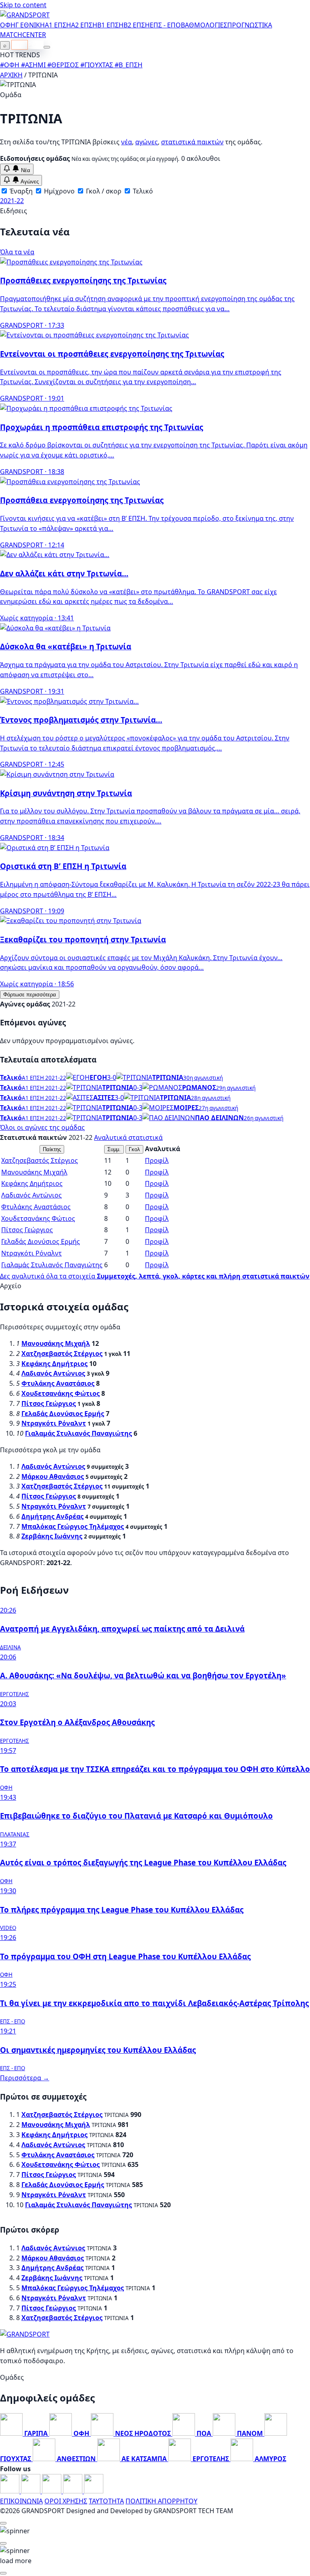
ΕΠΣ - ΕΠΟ (165, 25)
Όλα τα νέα (17, 252)
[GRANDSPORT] (25, 15)
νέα (127, 142)
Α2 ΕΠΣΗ (84, 25)
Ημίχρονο (59, 191)
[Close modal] (3, 2523)
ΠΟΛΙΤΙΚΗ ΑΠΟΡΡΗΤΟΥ (161, 2501)
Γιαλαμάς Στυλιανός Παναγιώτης (52, 1265)
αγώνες (147, 142)
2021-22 (12, 201)
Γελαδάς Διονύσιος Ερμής (41, 1241)
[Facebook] (10, 2491)
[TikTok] (94, 2491)
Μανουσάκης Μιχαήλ (34, 1172)
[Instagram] (31, 2491)
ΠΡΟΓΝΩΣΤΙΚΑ (250, 25)
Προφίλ (157, 1160)
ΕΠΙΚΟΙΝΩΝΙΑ (21, 2501)
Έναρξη (20, 191)
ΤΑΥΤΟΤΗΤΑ (106, 2501)
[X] (73, 2491)
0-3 (138, 1087)
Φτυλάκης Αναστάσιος (36, 1207)
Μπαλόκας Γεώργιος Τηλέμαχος (73, 1526)
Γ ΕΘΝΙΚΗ (30, 25)
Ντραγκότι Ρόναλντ (31, 1253)
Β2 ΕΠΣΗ (137, 25)
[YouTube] (52, 2491)
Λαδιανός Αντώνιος (31, 1195)
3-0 (112, 1077)
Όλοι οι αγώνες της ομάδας (42, 1127)
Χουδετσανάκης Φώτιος (38, 1218)
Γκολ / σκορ (103, 191)
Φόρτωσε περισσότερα (30, 995)
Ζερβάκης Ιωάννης (52, 1536)
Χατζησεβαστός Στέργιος (40, 1160)
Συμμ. (114, 1149)
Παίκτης (52, 1149)
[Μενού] (47, 47)
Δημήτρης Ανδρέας (52, 1516)
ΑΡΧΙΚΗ (11, 75)
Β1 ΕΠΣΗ (110, 25)
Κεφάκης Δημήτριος (32, 1183)
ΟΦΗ (8, 25)
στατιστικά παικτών (192, 142)
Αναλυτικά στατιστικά (128, 1137)
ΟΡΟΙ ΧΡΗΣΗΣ (66, 2501)
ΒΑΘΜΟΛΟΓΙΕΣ (204, 25)
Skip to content (23, 5)
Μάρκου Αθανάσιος (53, 1476)
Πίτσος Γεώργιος (27, 1230)
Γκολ (134, 1149)
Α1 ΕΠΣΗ (58, 25)
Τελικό (142, 191)
